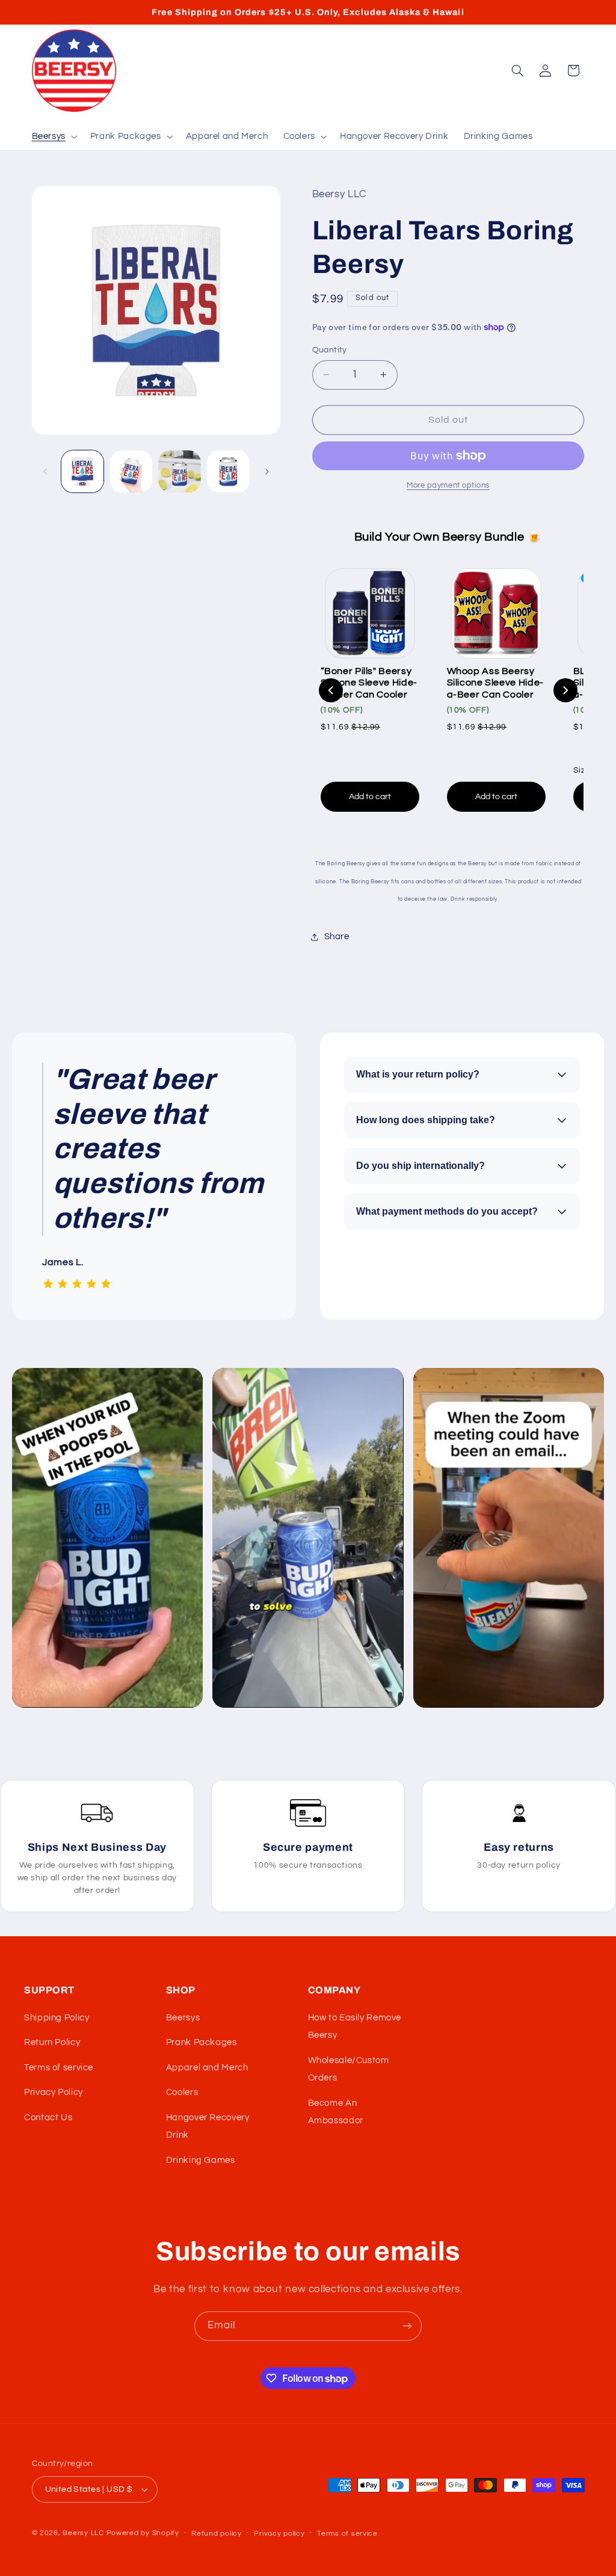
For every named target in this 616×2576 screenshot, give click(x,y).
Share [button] (337, 937)
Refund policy (217, 2534)
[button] (53, 136)
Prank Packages (202, 2042)
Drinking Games (201, 2160)
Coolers (182, 2092)
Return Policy (52, 2042)
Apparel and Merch (207, 2068)
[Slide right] (267, 471)
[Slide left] (45, 471)
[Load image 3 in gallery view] (179, 471)
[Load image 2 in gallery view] (131, 471)
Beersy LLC (83, 2533)
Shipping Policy (57, 2018)
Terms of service (59, 2068)
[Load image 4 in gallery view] (228, 471)
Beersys (183, 2018)
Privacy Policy (54, 2092)
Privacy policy (279, 2534)
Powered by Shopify (143, 2533)
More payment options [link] (448, 486)
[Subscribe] (407, 2326)
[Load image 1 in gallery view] (82, 471)
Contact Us (48, 2118)
